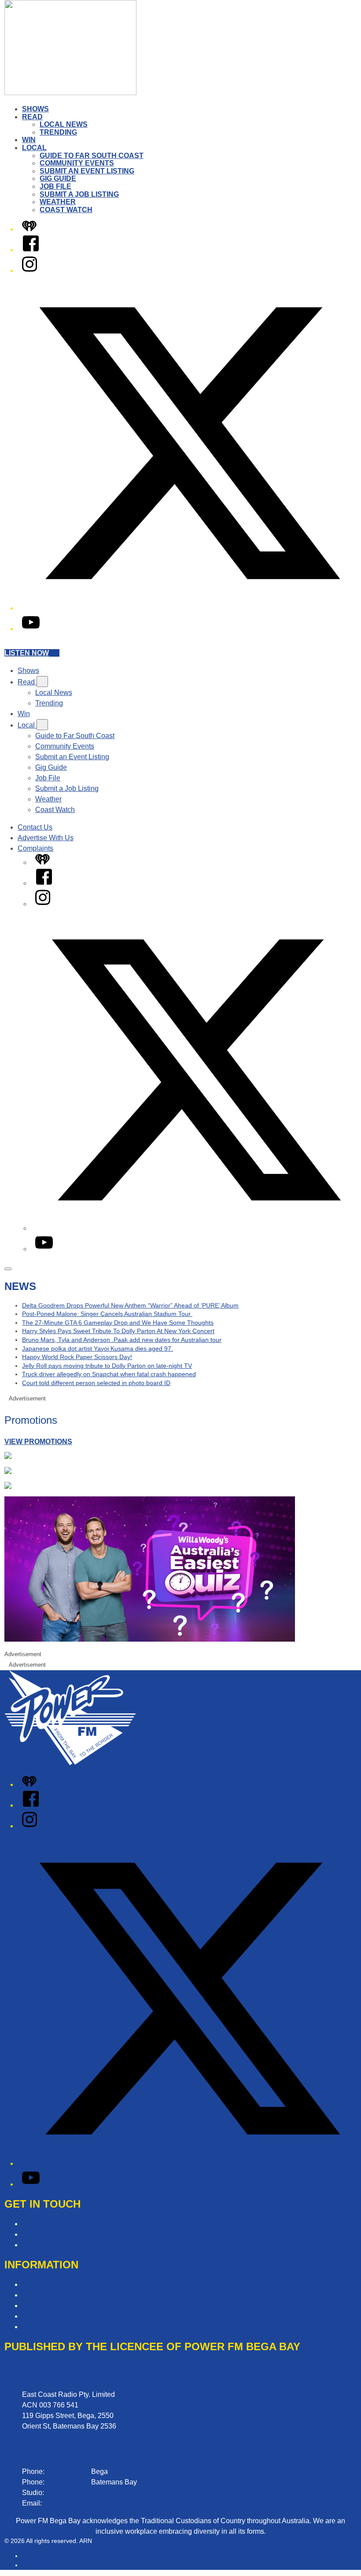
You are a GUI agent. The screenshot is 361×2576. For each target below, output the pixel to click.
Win (29, 140)
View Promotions (38, 1442)
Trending (58, 132)
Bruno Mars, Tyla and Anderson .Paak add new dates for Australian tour (122, 1340)
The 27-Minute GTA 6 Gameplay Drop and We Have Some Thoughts (118, 1323)
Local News (64, 124)
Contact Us (35, 827)
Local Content (44, 2327)
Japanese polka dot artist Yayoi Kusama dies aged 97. (98, 1349)
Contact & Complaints (56, 2224)
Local (34, 148)
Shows (35, 109)
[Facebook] (31, 250)
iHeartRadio (39, 2565)
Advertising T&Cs (50, 2295)
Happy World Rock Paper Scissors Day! (77, 1357)
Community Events (77, 163)
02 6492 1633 (68, 2471)
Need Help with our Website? (68, 2245)
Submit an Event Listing (87, 171)
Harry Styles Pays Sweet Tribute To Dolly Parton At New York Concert (118, 1331)
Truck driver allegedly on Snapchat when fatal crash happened (109, 1374)
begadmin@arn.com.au (80, 2503)
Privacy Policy (44, 2306)
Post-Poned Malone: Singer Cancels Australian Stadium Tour (107, 1314)
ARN (28, 2556)
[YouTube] (31, 629)
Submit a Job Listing (79, 194)
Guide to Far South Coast (92, 156)
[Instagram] (29, 270)
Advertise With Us (46, 838)
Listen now (27, 653)
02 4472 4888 (68, 2482)
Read (32, 117)
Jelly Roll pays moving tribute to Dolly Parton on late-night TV (107, 1366)
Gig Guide (58, 178)
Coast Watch (66, 210)
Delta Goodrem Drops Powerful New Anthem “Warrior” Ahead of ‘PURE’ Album (130, 1305)
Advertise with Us (49, 2234)
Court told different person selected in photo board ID (96, 1383)
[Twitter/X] (189, 608)
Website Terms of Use (56, 2316)
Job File (55, 186)
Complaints (35, 848)
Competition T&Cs (51, 2284)
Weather (58, 202)
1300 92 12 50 (68, 2493)
